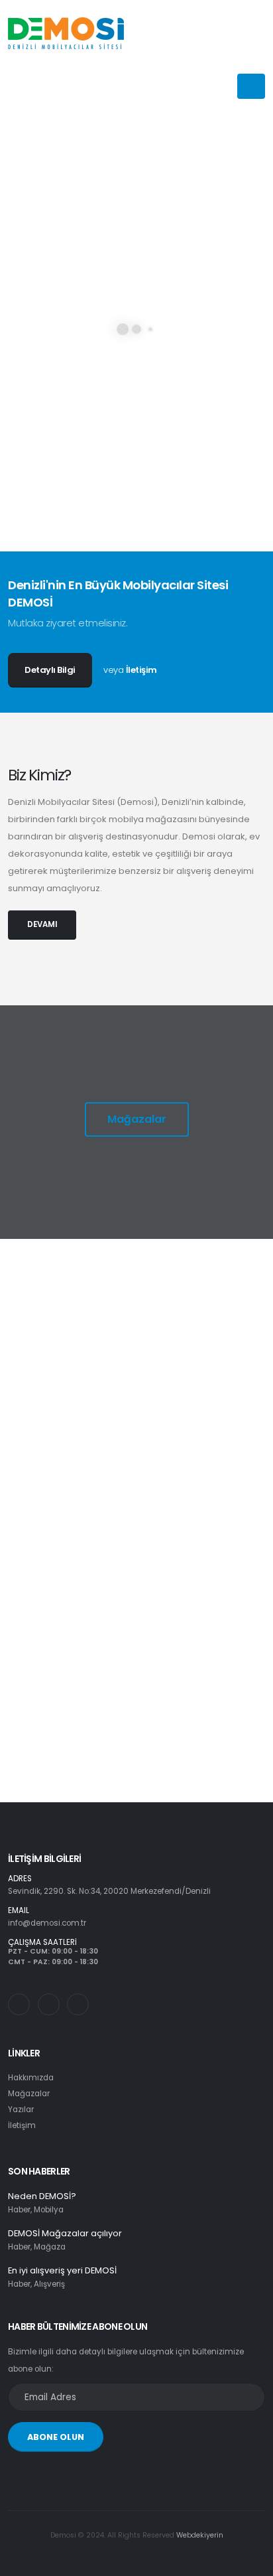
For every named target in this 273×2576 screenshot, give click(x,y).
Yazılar (21, 2110)
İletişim (141, 670)
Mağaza (50, 2247)
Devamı (62, 1403)
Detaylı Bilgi (50, 670)
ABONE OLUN (56, 2437)
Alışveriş (49, 2284)
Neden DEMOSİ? (42, 2196)
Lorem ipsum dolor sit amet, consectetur (146, 1354)
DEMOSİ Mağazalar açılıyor (65, 2233)
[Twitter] (49, 2004)
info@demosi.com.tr (47, 1923)
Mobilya (49, 2210)
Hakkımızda (31, 2078)
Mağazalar (137, 1119)
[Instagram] (19, 2004)
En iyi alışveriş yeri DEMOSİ (62, 2270)
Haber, (20, 2210)
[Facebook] (78, 2004)
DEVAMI (42, 924)
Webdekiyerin (200, 2535)
